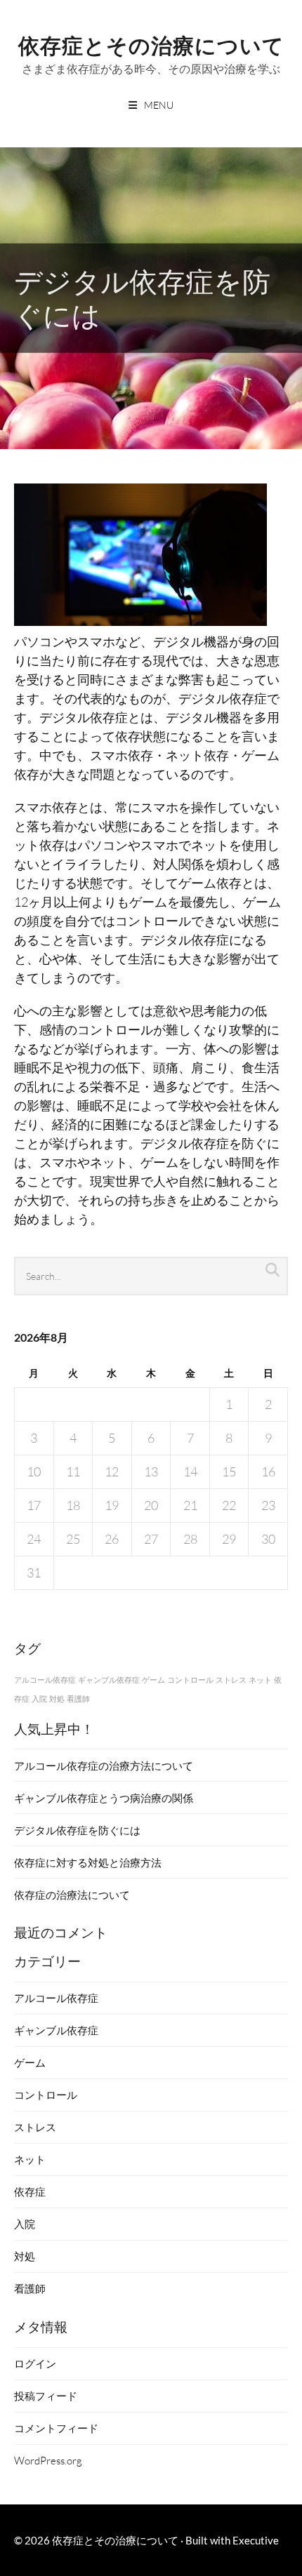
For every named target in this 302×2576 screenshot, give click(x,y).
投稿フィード (46, 2396)
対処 (57, 1699)
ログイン (35, 2363)
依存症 (30, 2191)
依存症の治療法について (72, 1895)
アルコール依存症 (45, 1680)
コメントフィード (56, 2428)
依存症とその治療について (151, 44)
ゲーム (153, 1680)
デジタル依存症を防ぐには (77, 1830)
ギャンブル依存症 (109, 1680)
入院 (39, 1699)
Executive (256, 2540)
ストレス (231, 1680)
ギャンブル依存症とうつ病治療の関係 (104, 1798)
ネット (260, 1680)
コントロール (190, 1680)
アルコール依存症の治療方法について (104, 1766)
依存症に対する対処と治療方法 (88, 1862)
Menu (159, 105)
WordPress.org (48, 2460)
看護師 (78, 1699)
